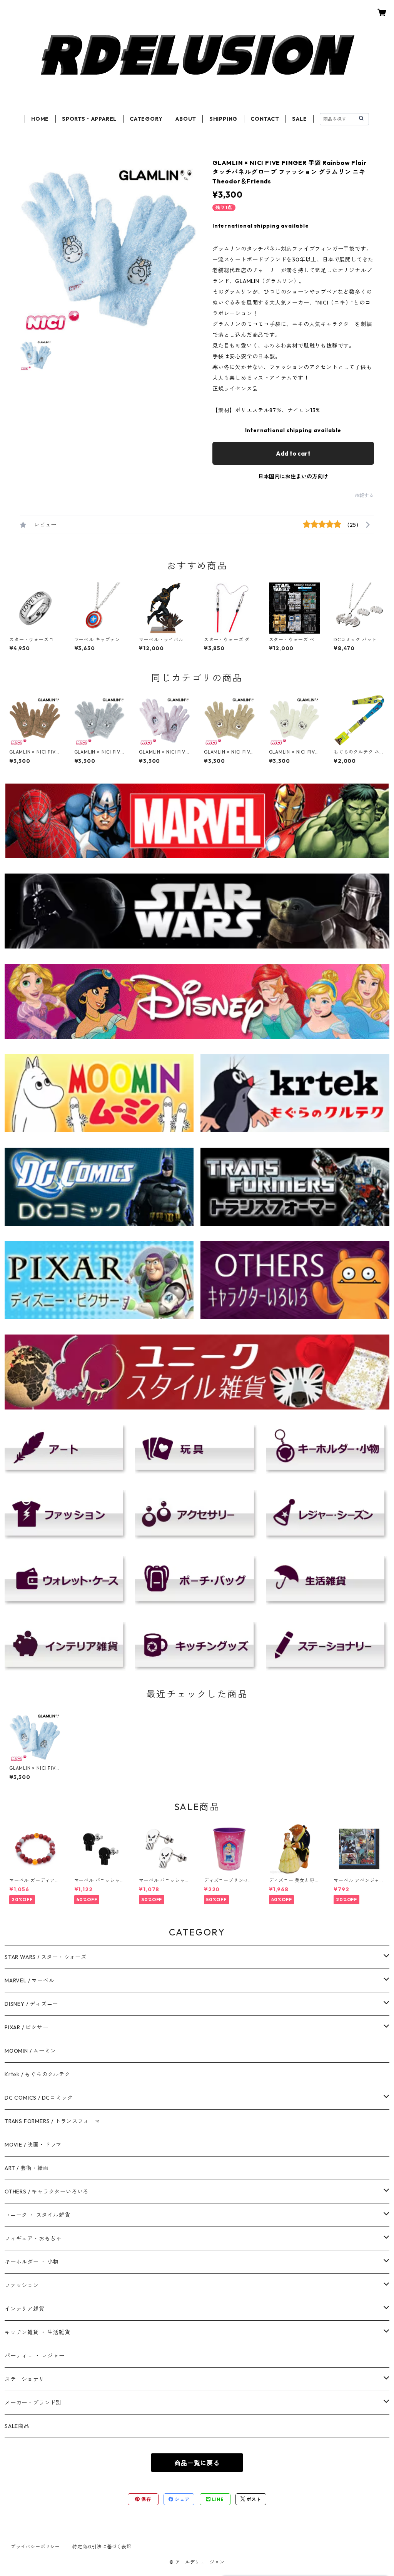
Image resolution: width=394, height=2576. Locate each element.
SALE (299, 119)
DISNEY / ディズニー (31, 2004)
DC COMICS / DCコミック (39, 2098)
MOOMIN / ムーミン (30, 2051)
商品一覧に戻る (197, 2463)
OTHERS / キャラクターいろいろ (47, 2192)
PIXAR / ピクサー (27, 2027)
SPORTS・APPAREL (89, 119)
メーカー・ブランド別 (33, 2403)
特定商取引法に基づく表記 (102, 2547)
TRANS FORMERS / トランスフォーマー (55, 2121)
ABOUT (186, 119)
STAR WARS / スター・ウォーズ (46, 1957)
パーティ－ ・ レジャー (35, 2356)
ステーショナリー (27, 2379)
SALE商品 (17, 2426)
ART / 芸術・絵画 (27, 2168)
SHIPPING (223, 119)
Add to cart (293, 453)
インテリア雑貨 (25, 2309)
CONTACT (265, 119)
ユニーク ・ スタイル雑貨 (37, 2215)
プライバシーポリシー (35, 2547)
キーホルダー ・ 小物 (32, 2262)
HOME (40, 119)
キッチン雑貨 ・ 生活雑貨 (37, 2332)
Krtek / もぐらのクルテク (38, 2074)
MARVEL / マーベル (29, 1980)
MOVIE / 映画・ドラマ (33, 2145)
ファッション (22, 2285)
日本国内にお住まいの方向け (293, 476)
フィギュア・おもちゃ (33, 2238)
